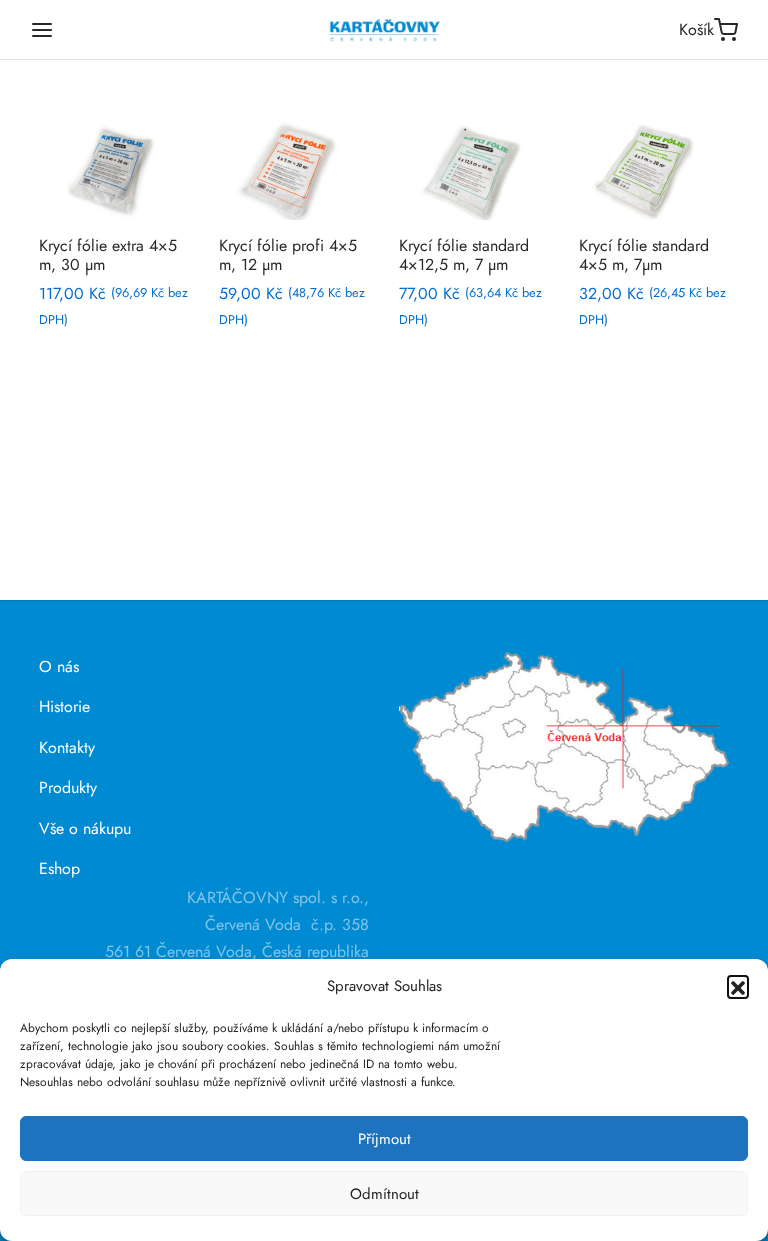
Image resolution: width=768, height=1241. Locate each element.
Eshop (59, 868)
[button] (738, 986)
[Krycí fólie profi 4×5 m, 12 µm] (294, 170)
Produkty (68, 787)
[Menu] (42, 30)
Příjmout (384, 1139)
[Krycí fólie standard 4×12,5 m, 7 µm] (474, 170)
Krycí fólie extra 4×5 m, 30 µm (108, 255)
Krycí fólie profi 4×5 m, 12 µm (288, 255)
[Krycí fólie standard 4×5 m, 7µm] (654, 170)
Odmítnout (384, 1194)
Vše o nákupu (85, 828)
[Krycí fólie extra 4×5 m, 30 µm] (114, 170)
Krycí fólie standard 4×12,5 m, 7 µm (464, 255)
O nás (59, 666)
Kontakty (67, 747)
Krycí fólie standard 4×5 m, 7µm (644, 255)
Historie (64, 706)
